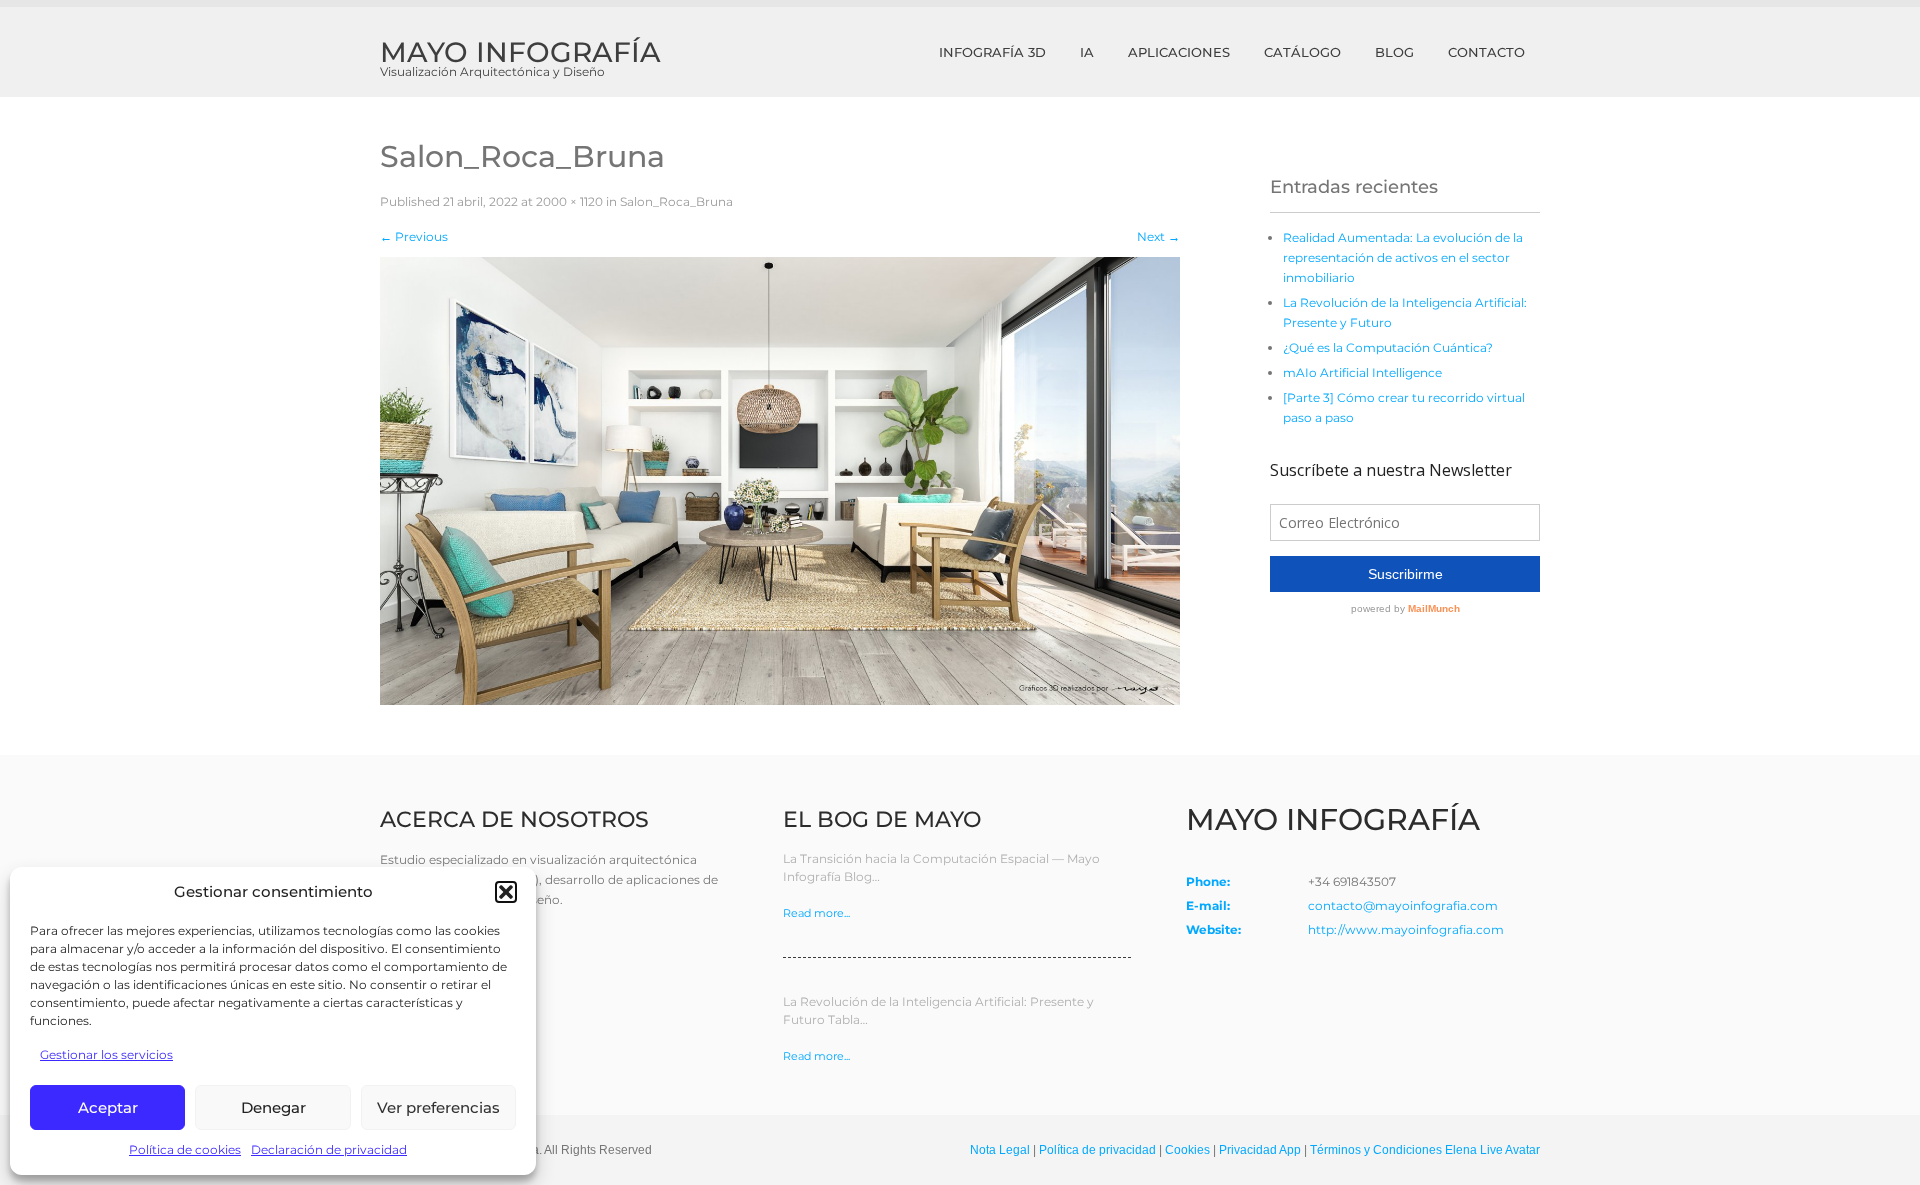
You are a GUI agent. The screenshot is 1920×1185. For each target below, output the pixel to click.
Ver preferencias (438, 1107)
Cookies (1187, 1150)
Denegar (273, 1107)
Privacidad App (1260, 1150)
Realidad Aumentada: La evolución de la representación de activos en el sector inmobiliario (1403, 257)
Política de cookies (185, 1149)
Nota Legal (1000, 1150)
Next (1158, 236)
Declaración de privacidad (329, 1149)
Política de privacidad (1097, 1150)
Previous (414, 236)
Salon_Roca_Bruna (676, 201)
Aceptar (108, 1107)
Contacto (1486, 52)
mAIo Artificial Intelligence (1362, 372)
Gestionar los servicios (106, 1054)
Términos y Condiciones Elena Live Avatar (1425, 1150)
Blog (1394, 52)
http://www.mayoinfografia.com (1406, 929)
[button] (506, 892)
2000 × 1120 (569, 201)
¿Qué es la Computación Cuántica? (1388, 347)
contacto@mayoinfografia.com (1403, 905)
